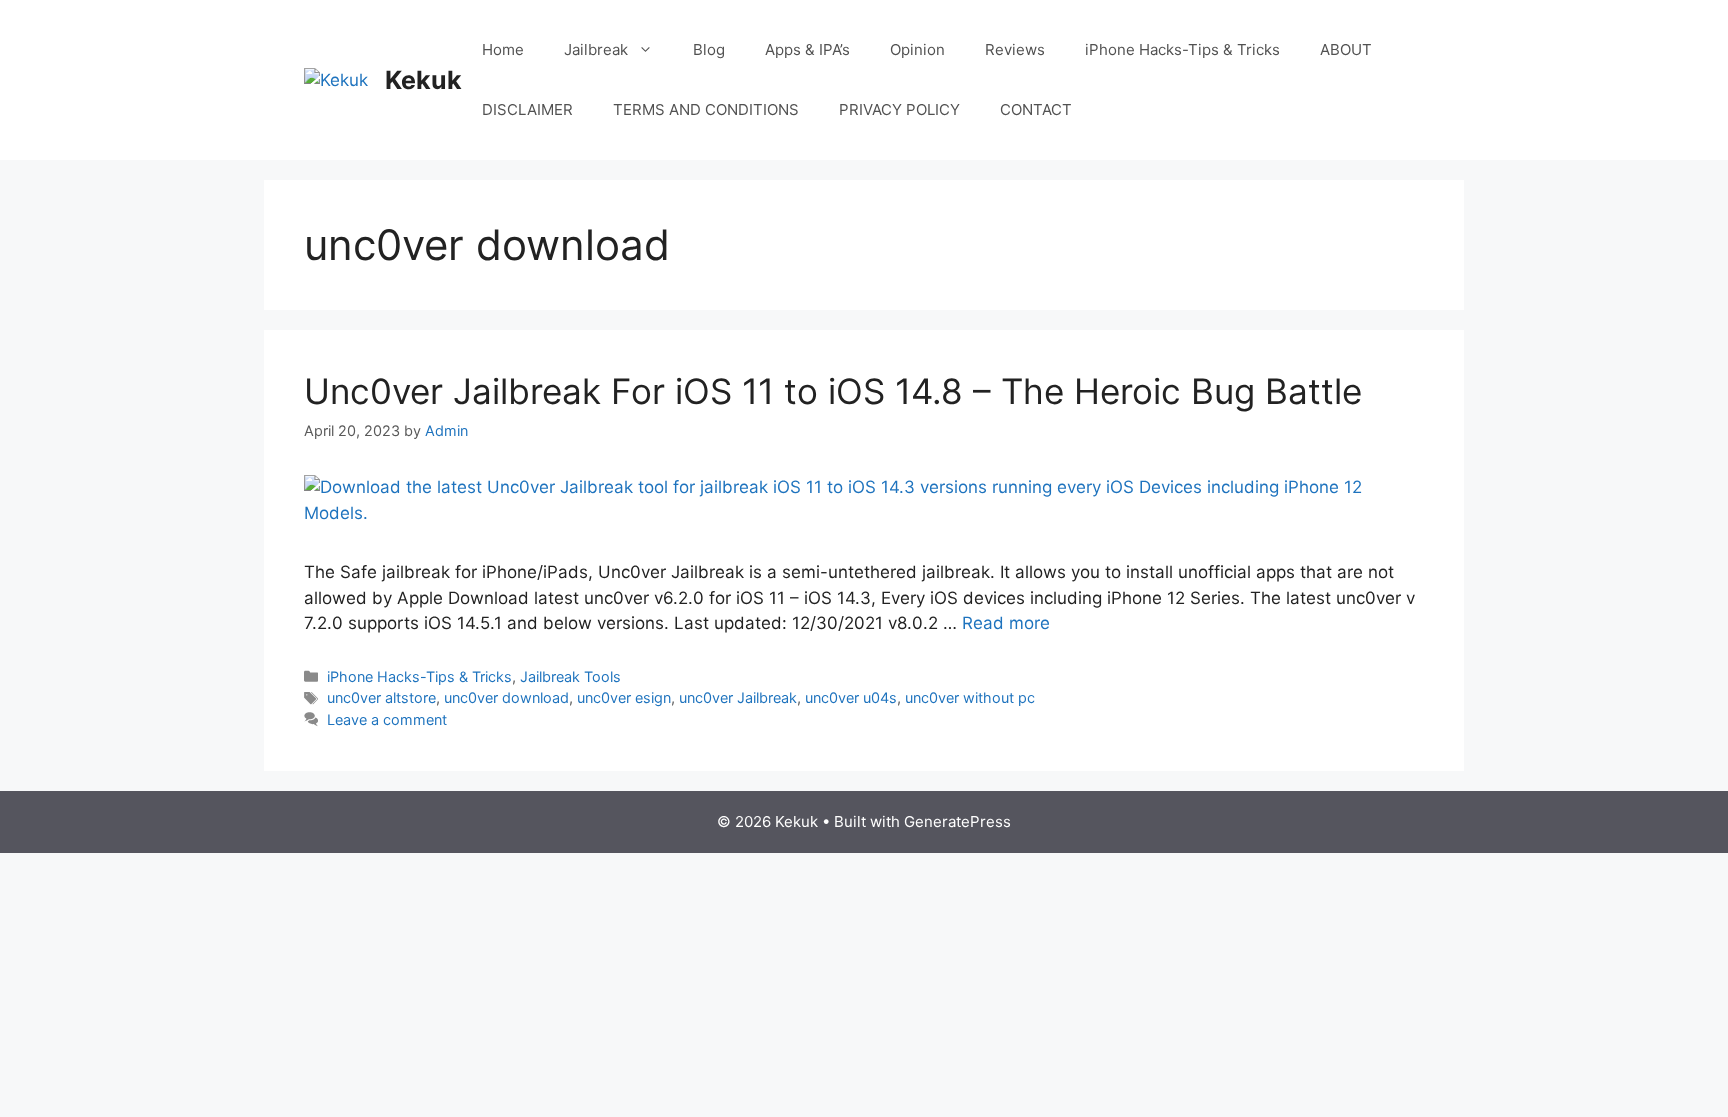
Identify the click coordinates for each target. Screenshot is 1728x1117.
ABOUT (1346, 49)
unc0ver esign (624, 697)
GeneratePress (957, 821)
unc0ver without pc (970, 697)
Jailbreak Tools (570, 676)
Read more (1006, 623)
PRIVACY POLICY (899, 109)
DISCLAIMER (527, 109)
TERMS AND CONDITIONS (706, 109)
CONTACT (1036, 109)
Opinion (917, 49)
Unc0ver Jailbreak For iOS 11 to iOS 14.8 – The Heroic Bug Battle (833, 391)
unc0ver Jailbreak (738, 697)
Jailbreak (596, 49)
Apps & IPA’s (807, 49)
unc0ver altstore (381, 697)
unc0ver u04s (851, 697)
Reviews (1015, 49)
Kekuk (423, 80)
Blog (709, 49)
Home (503, 49)
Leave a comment (387, 719)
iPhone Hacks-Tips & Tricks (1182, 49)
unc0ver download (506, 697)
